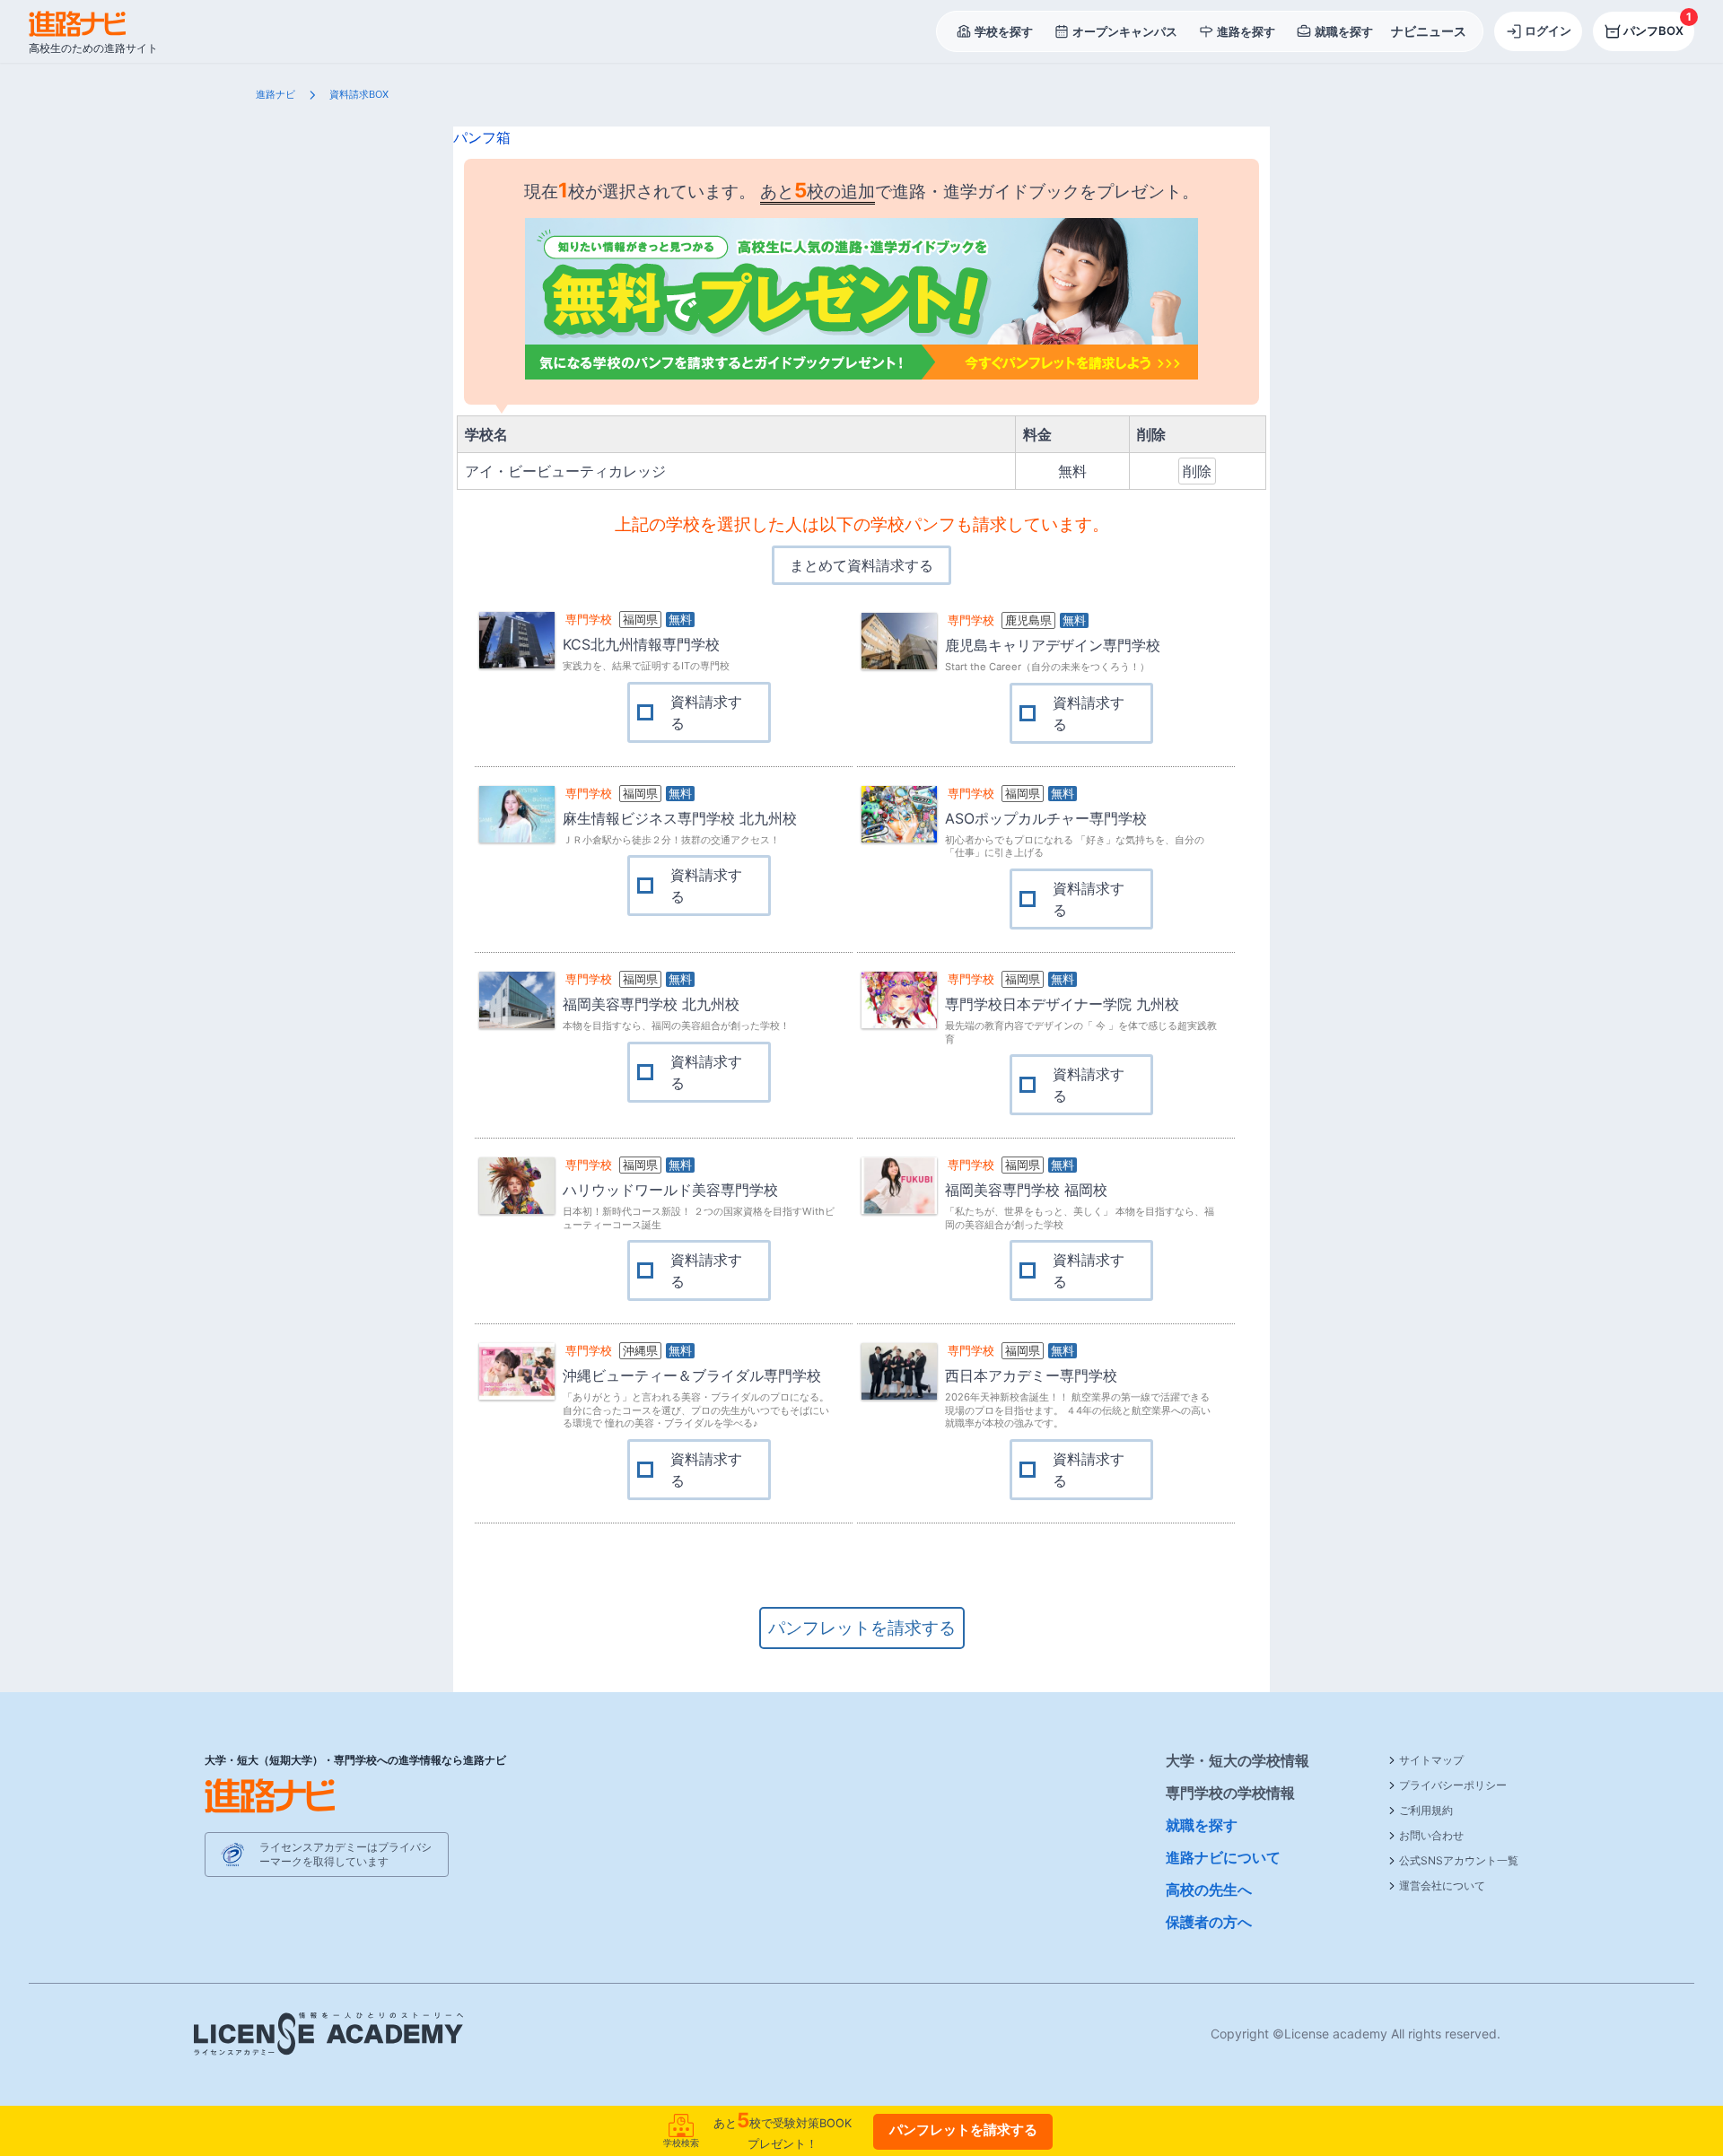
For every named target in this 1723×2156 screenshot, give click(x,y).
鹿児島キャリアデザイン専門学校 (1053, 645)
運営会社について (1442, 1885)
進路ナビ (276, 94)
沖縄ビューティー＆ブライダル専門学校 (692, 1375)
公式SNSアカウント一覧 (1459, 1860)
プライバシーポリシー (1453, 1785)
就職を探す (1202, 1825)
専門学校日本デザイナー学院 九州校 (1062, 1004)
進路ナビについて (1223, 1857)
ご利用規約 (1426, 1810)
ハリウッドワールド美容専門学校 (670, 1190)
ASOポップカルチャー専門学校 (1046, 818)
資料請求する (706, 712)
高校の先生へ (1209, 1890)
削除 (1197, 471)
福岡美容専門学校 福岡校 (1026, 1190)
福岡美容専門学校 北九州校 (651, 1004)
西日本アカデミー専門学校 (1031, 1375)
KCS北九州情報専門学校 (641, 644)
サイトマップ (1431, 1760)
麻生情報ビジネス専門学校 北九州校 (680, 818)
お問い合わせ (1431, 1835)
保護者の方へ (1209, 1922)
